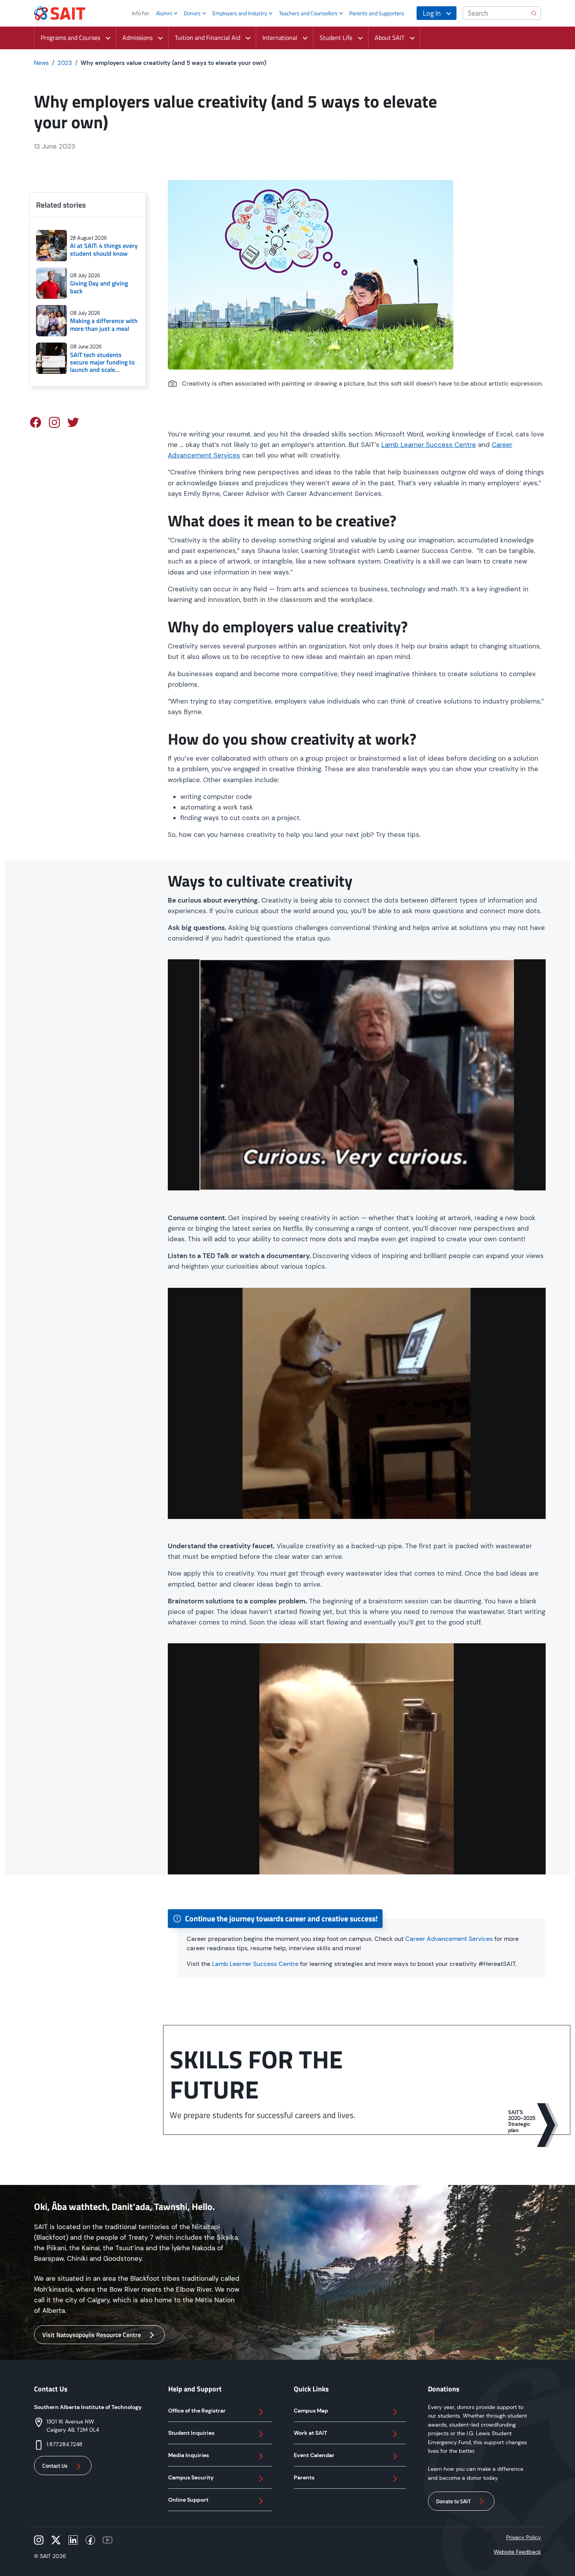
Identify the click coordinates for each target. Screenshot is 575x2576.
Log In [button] (432, 13)
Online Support (188, 2500)
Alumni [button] (164, 13)
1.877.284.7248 (65, 2444)
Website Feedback (517, 2552)
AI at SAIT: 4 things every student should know (104, 250)
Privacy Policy (524, 2537)
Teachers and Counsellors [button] (308, 13)
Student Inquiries (191, 2433)
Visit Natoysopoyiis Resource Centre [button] (92, 2335)
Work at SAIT (310, 2433)
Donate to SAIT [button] (453, 2501)
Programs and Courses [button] (70, 38)
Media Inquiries (189, 2455)
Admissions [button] (137, 38)
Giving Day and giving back (99, 287)
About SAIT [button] (390, 38)
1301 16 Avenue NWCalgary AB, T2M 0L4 (73, 2426)
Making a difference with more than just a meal (104, 325)
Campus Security (191, 2477)
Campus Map (311, 2411)
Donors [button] (192, 13)
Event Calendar (314, 2455)
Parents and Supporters (377, 13)
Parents (304, 2477)
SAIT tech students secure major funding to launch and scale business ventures (102, 363)
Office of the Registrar (197, 2411)
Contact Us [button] (55, 2466)
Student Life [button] (336, 38)
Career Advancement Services (449, 1939)
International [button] (280, 38)
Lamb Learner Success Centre (429, 445)
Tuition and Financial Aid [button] (208, 38)
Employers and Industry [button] (240, 13)
